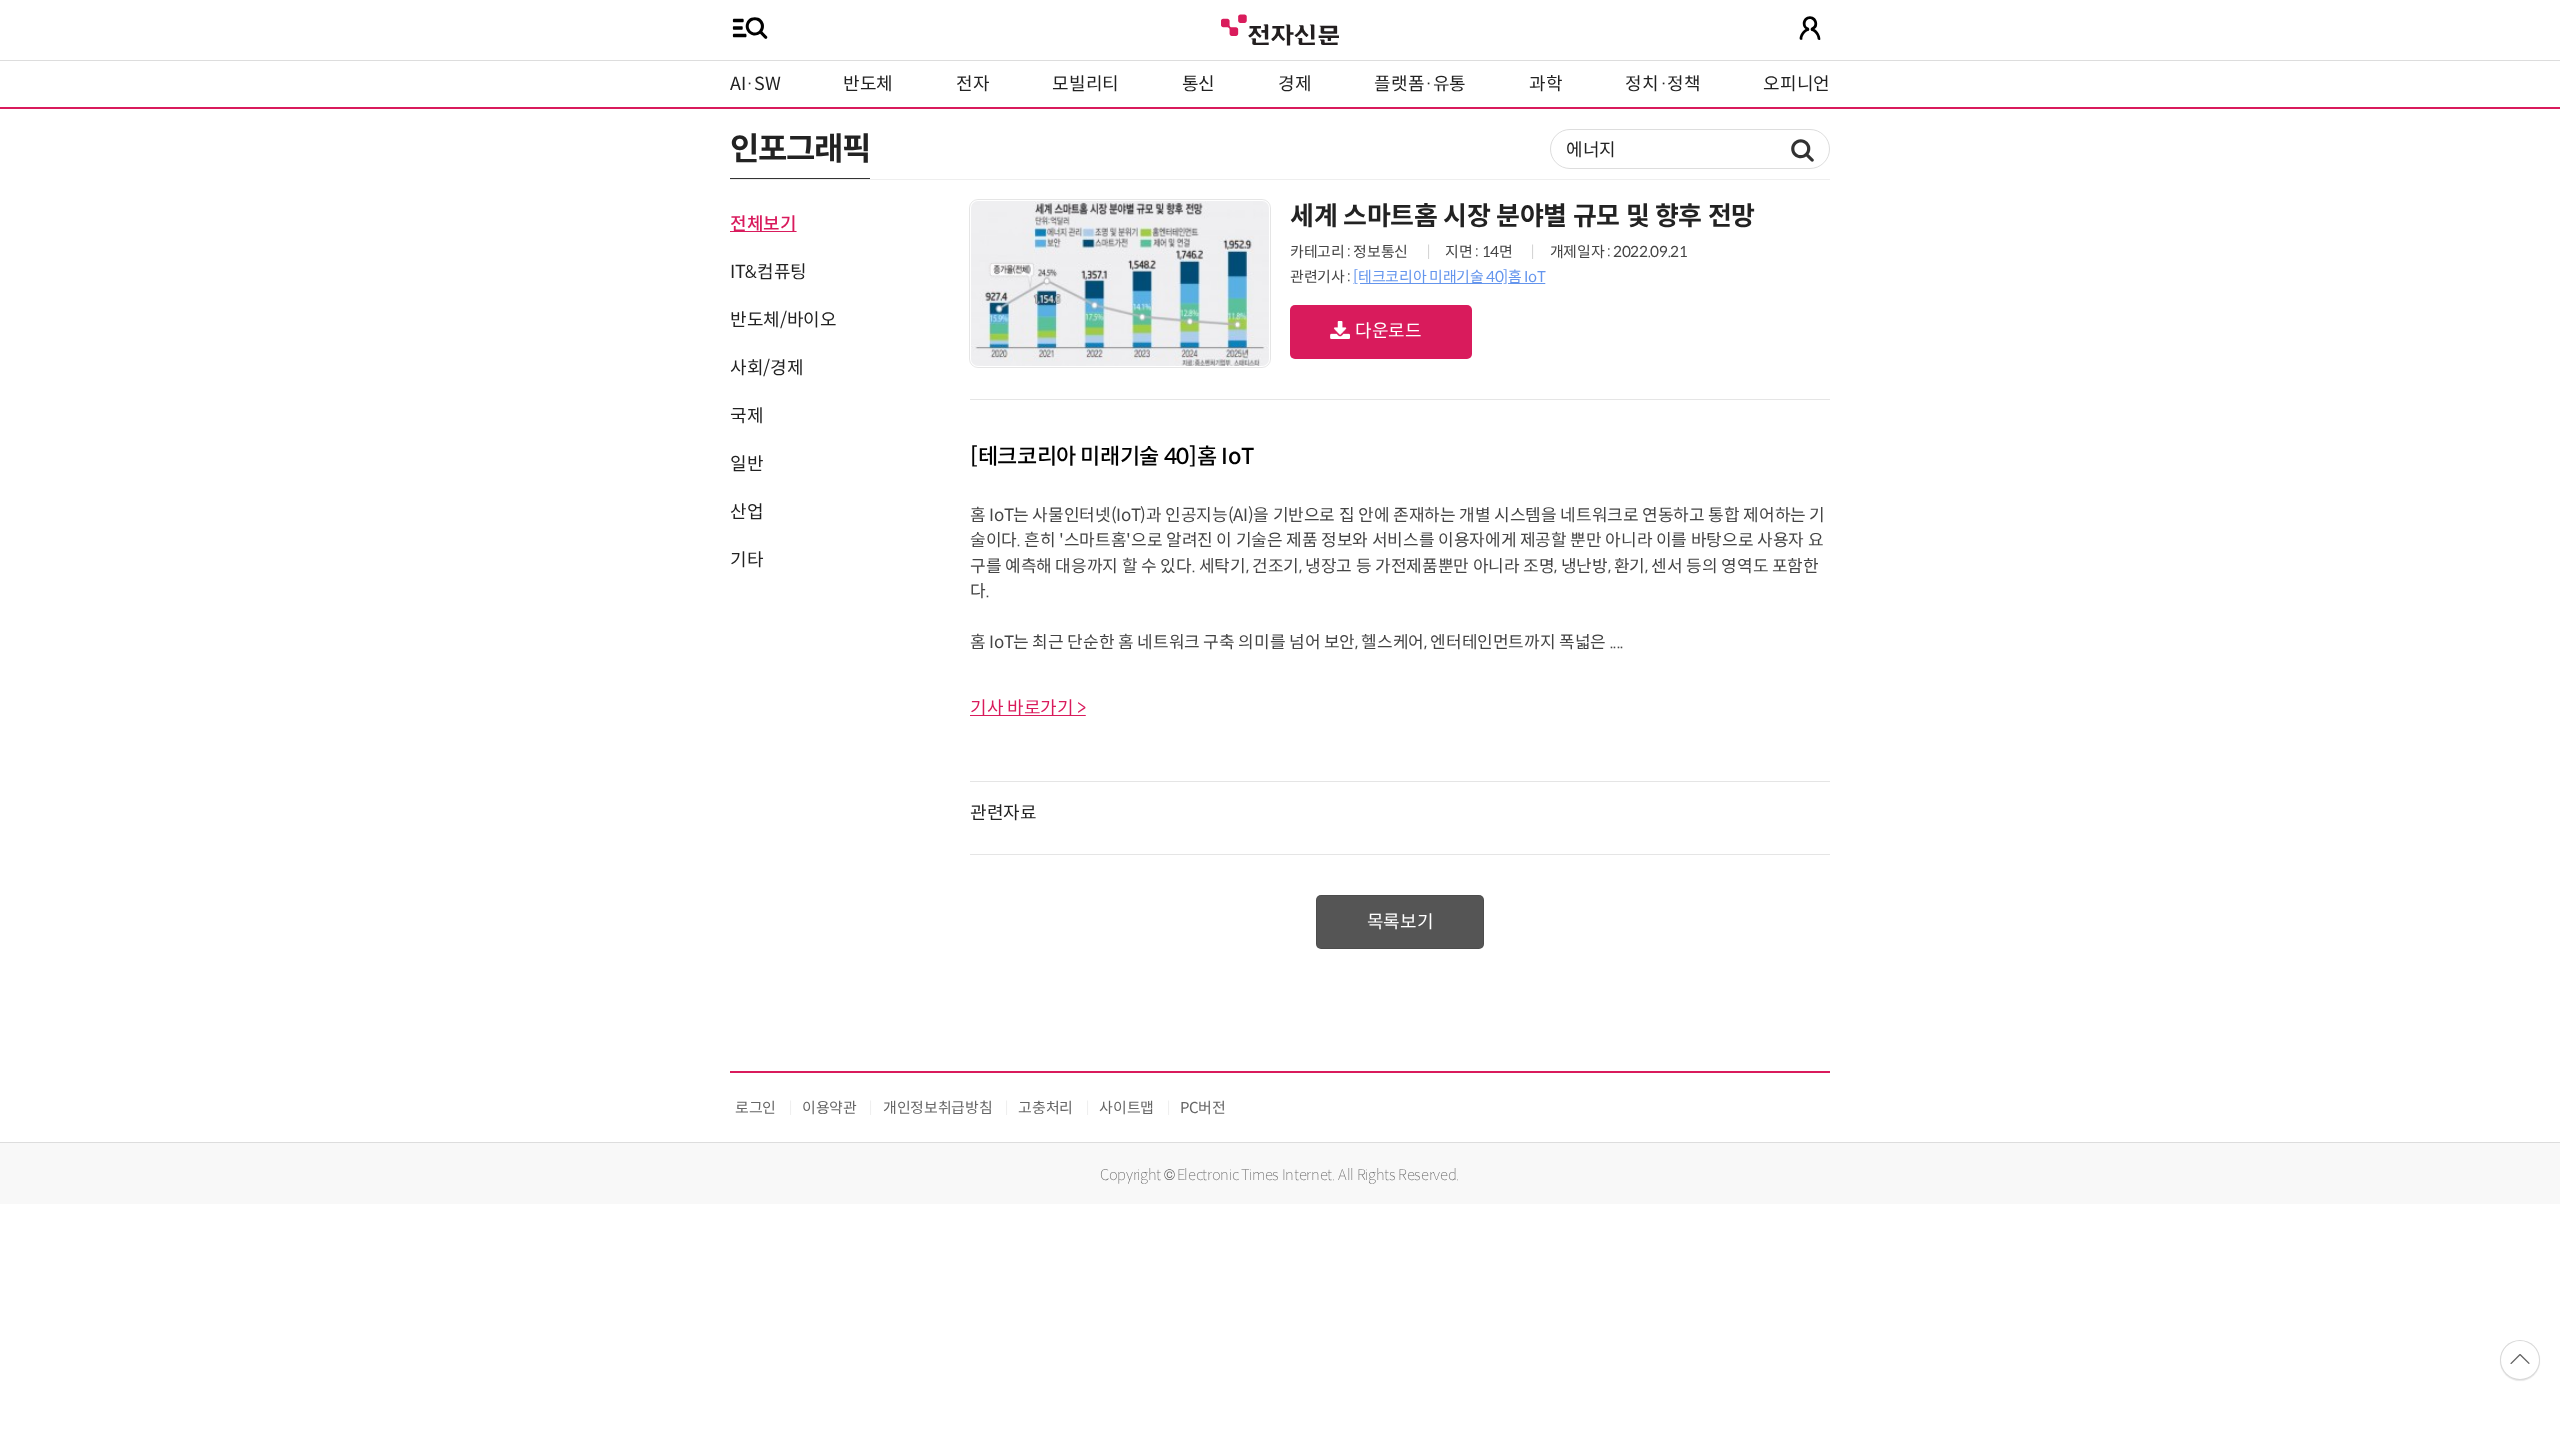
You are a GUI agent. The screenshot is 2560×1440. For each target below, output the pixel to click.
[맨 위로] (2520, 1360)
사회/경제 (766, 368)
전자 (972, 84)
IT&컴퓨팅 (768, 272)
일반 (746, 464)
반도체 (868, 84)
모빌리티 (1085, 84)
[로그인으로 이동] (1810, 28)
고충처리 (1045, 1107)
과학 (1545, 84)
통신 (1198, 84)
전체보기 (763, 224)
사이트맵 (1126, 1107)
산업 (746, 512)
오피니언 (1796, 84)
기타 (746, 560)
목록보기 (1400, 922)
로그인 (755, 1107)
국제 (746, 416)
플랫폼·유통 (1420, 84)
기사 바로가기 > (1028, 708)
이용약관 (829, 1107)
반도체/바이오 (783, 320)
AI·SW (755, 84)
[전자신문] (1280, 27)
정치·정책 (1662, 84)
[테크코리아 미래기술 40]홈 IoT (1449, 276)
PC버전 (1203, 1107)
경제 (1294, 84)
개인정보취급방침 (937, 1107)
